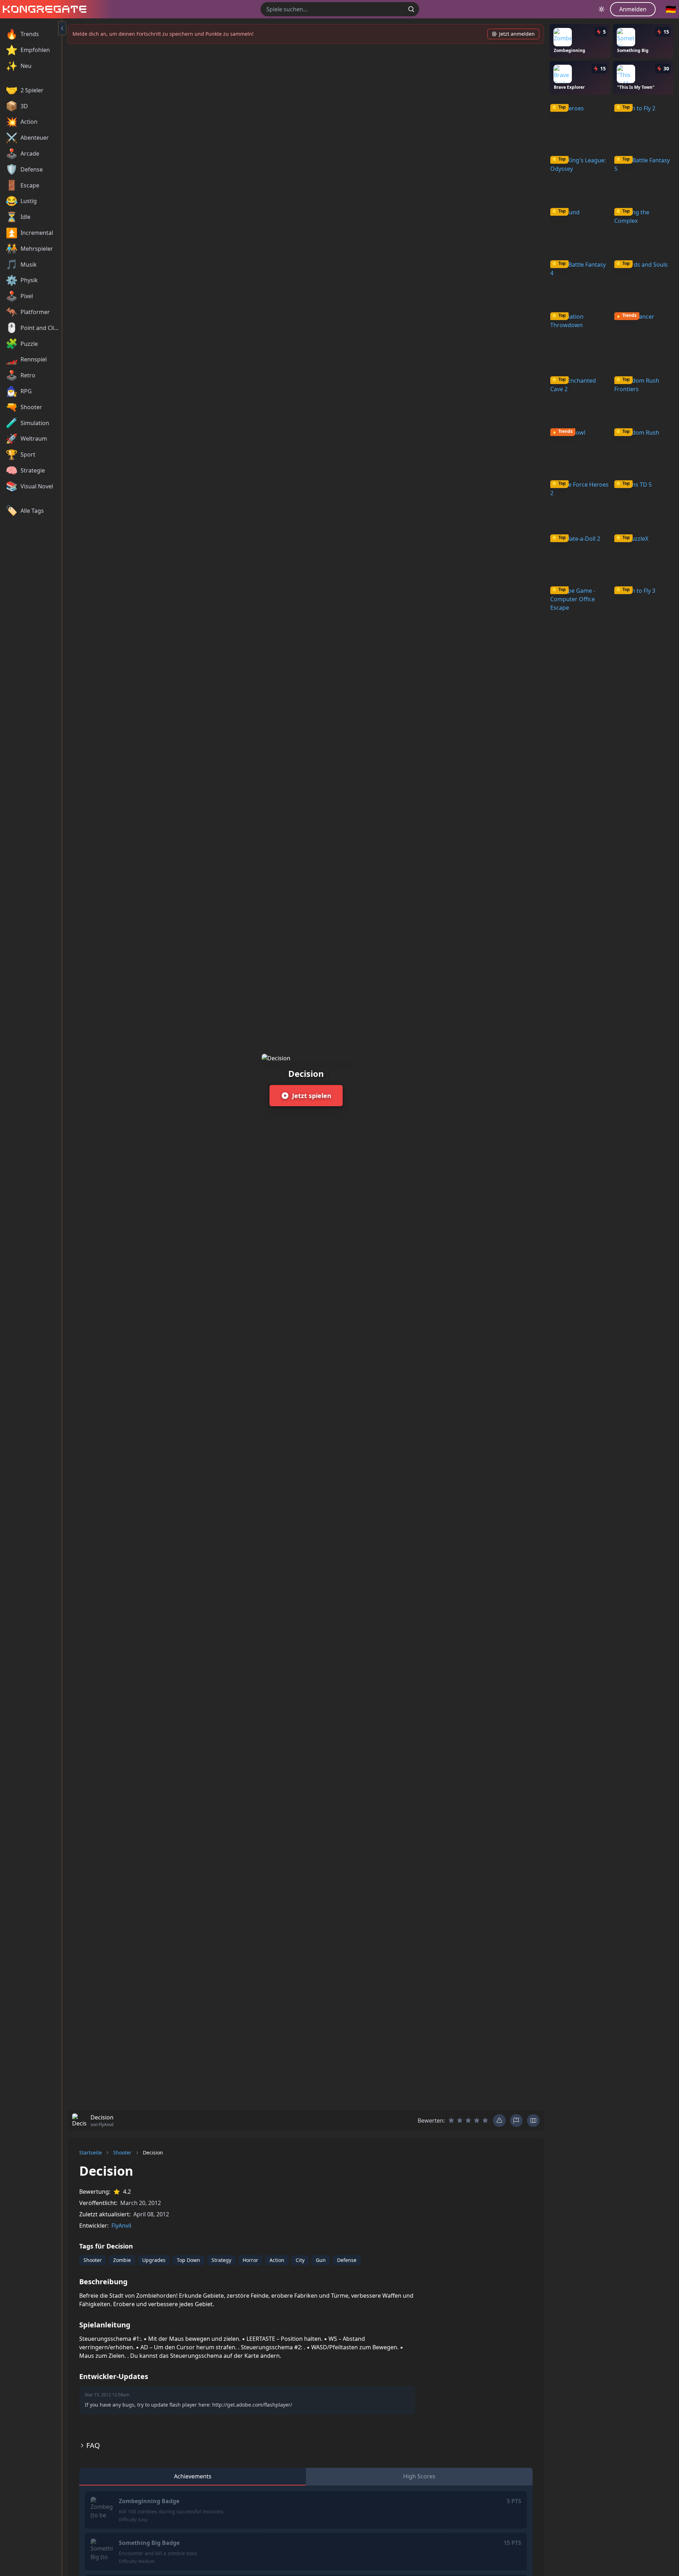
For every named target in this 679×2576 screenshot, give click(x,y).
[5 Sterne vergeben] (485, 2120)
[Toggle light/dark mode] (602, 9)
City (300, 2260)
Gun (321, 2260)
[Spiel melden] (516, 2120)
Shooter (122, 2153)
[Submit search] (411, 9)
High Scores (419, 2476)
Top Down (188, 2260)
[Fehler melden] (499, 2120)
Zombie (122, 2260)
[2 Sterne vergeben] (460, 2120)
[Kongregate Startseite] (43, 9)
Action (277, 2260)
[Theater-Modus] (533, 2120)
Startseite (91, 2153)
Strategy (221, 2260)
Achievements (193, 2476)
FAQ (93, 2445)
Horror (250, 2260)
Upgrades (154, 2260)
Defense (347, 2260)
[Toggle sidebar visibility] (62, 28)
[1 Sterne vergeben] (451, 2120)
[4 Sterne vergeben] (477, 2120)
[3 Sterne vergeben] (468, 2120)
